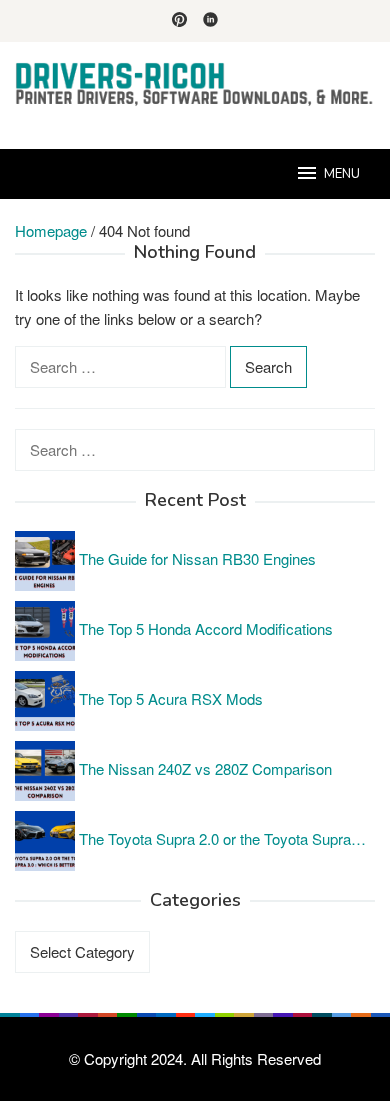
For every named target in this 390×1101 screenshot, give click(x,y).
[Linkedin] (210, 21)
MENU (342, 174)
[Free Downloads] (195, 83)
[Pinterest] (179, 21)
